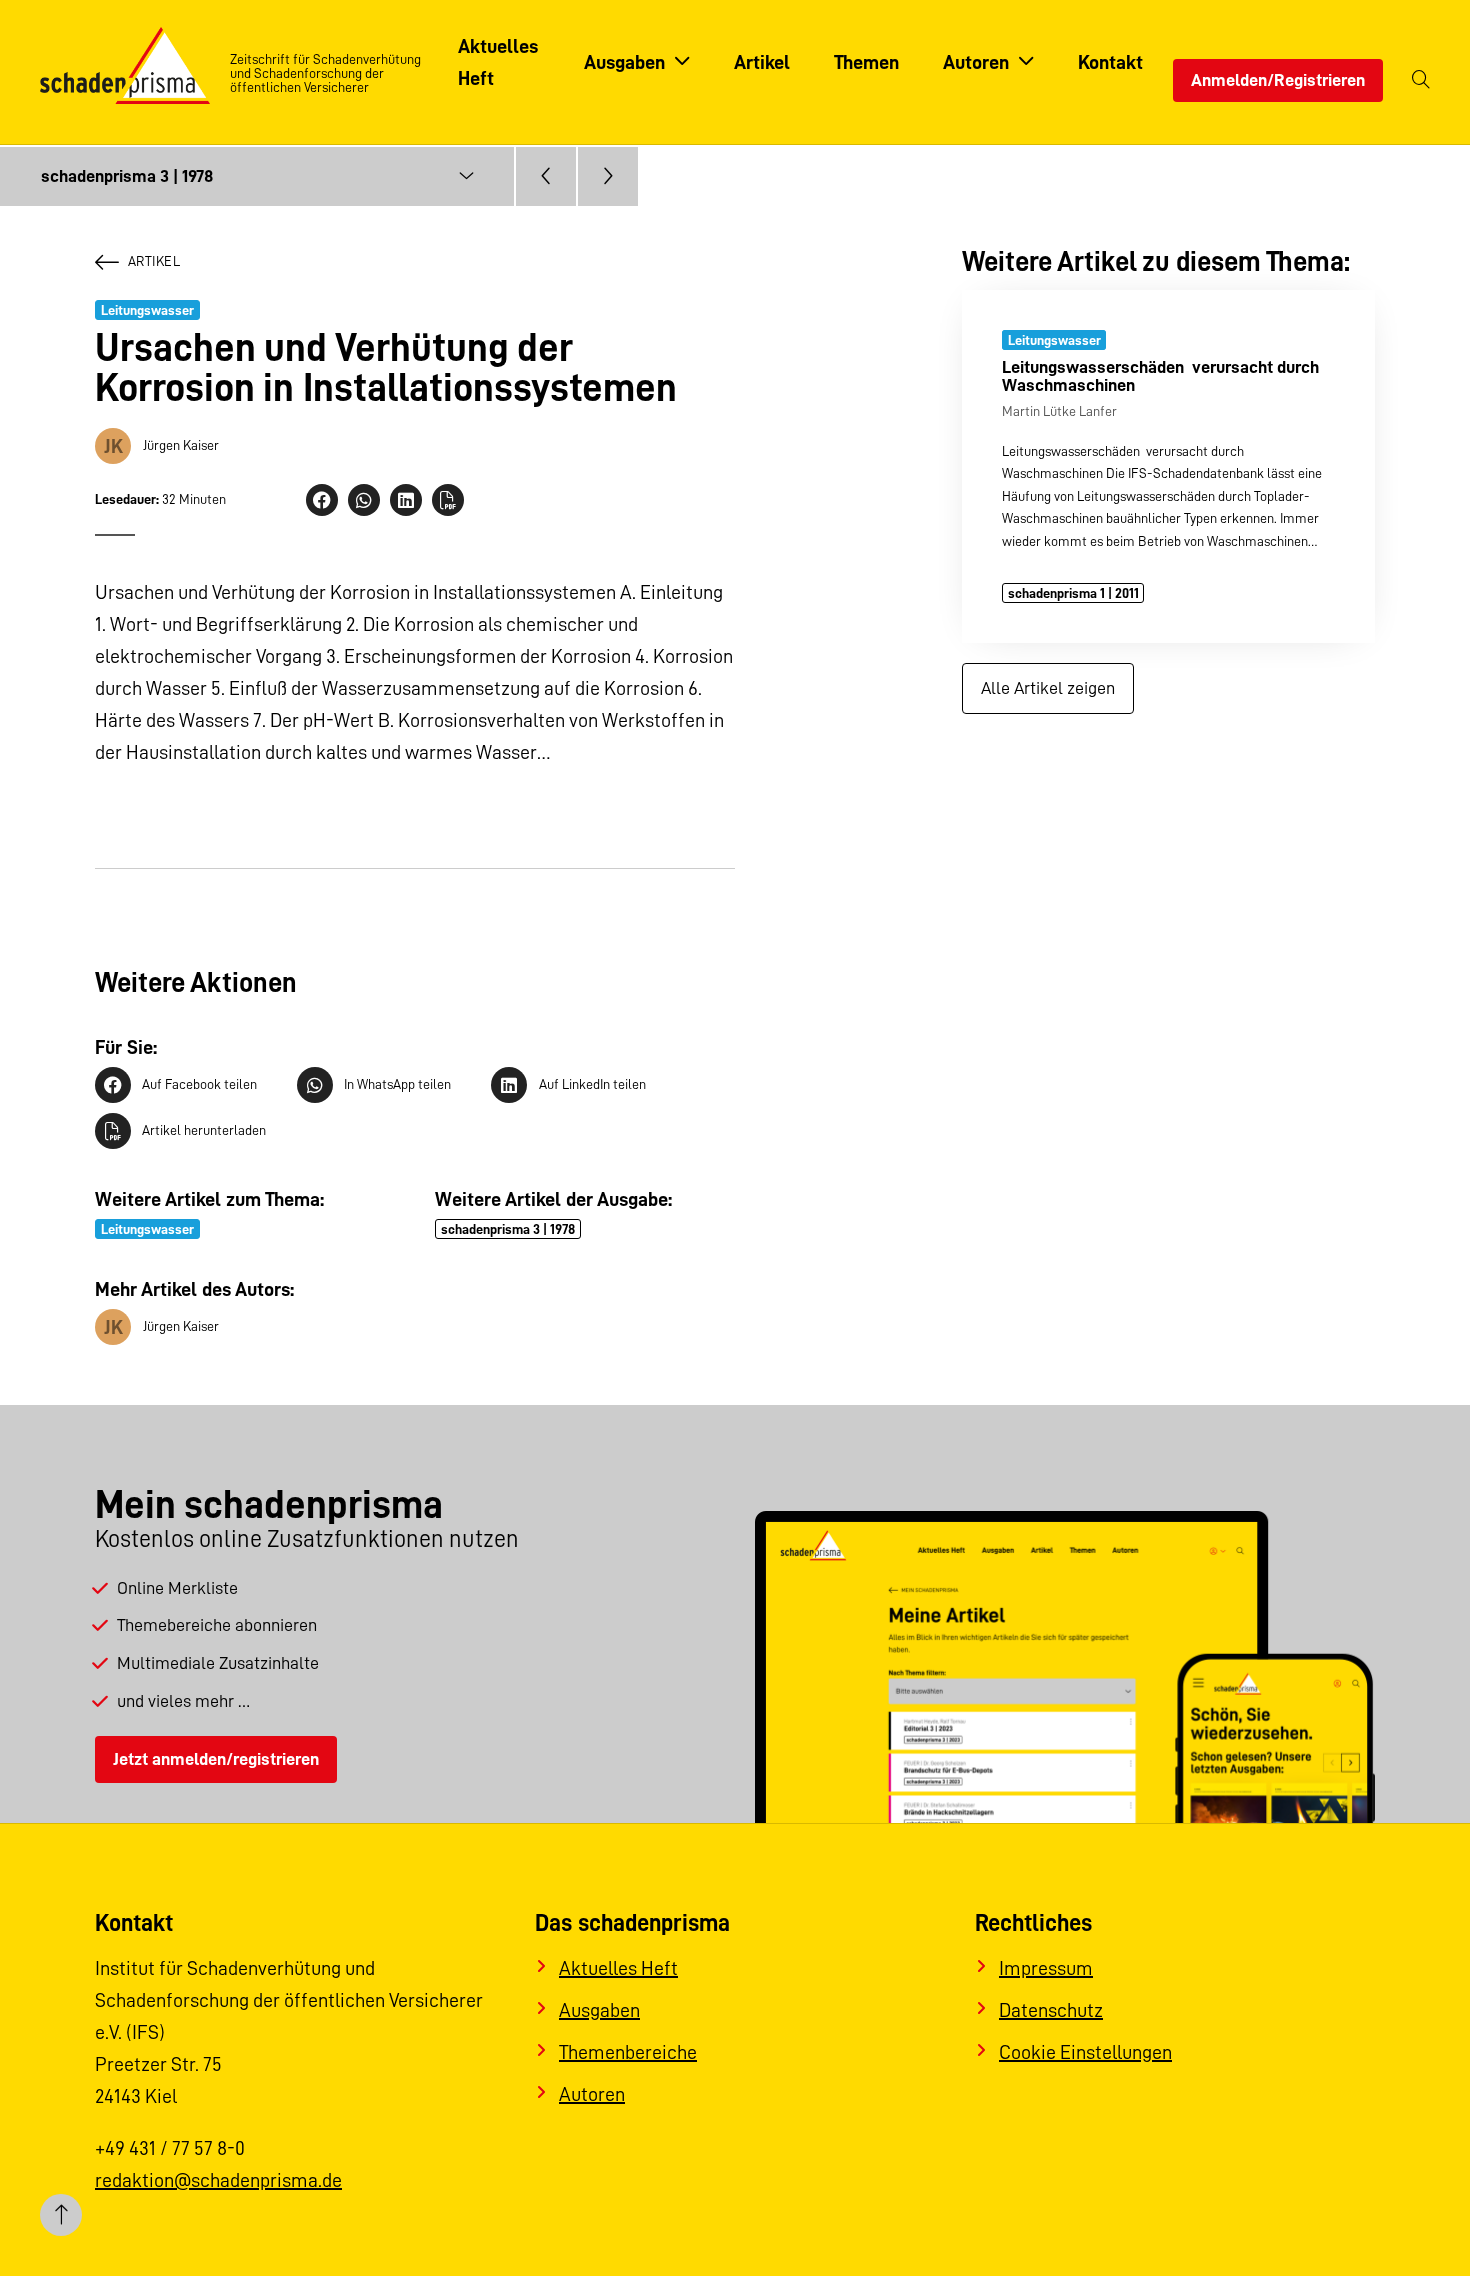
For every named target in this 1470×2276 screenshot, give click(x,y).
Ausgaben (599, 2010)
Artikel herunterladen (204, 1130)
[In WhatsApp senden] (364, 500)
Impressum (1046, 1968)
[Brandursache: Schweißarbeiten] (608, 176)
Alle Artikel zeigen (1048, 688)
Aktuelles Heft (618, 1968)
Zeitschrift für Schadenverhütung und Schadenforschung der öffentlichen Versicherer (325, 73)
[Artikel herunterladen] (448, 500)
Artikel (154, 261)
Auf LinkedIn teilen (592, 1084)
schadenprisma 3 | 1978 (508, 1229)
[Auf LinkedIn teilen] (406, 500)
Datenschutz (1051, 2010)
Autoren (592, 2094)
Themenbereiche (628, 2052)
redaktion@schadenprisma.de (218, 2180)
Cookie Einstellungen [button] (1085, 2052)
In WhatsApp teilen (397, 1084)
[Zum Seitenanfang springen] (61, 2215)
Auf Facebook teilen (199, 1084)
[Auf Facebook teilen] (322, 500)
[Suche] (1421, 80)
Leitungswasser (147, 310)
